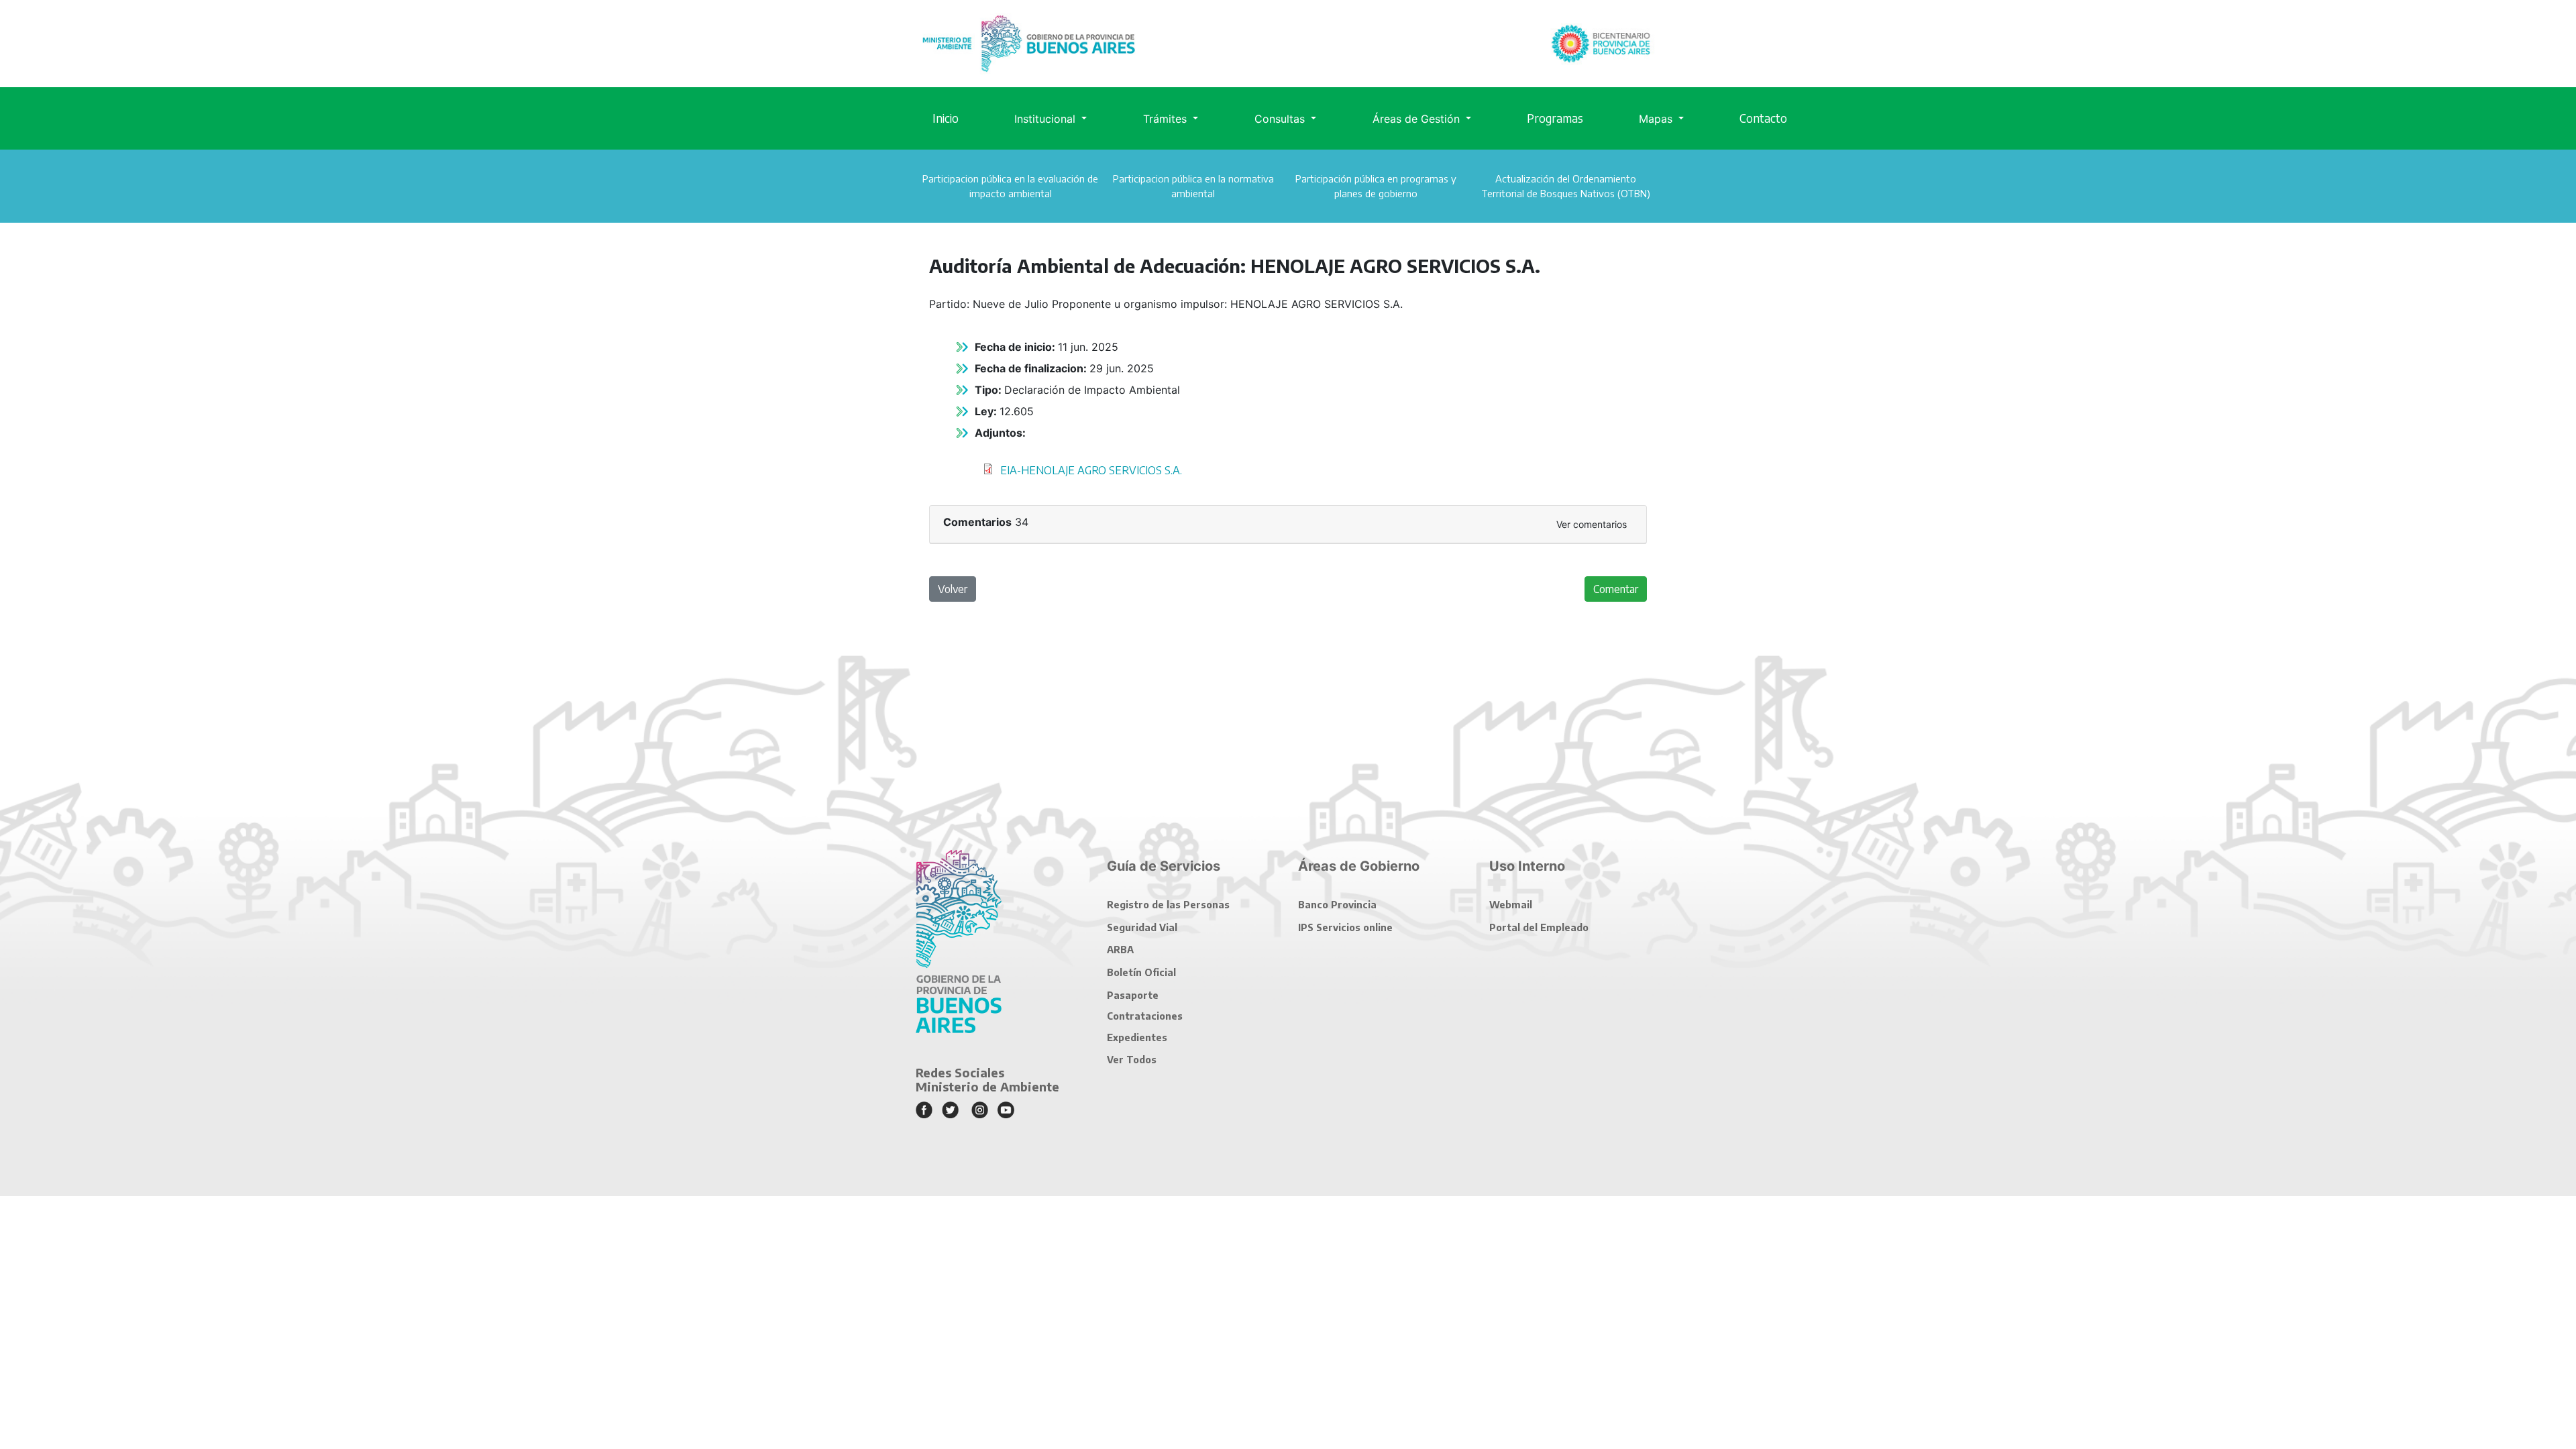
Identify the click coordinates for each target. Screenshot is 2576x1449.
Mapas (1657, 119)
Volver (953, 589)
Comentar (1616, 589)
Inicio (946, 118)
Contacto (1763, 118)
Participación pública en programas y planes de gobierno (1376, 186)
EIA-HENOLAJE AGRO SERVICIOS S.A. (1091, 470)
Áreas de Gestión (1418, 119)
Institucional (1046, 119)
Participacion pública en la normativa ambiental (1193, 186)
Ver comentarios (1592, 524)
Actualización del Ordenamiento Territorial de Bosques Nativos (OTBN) (1566, 186)
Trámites (1167, 119)
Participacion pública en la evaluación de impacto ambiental (1010, 186)
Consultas (1281, 119)
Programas (1555, 118)
